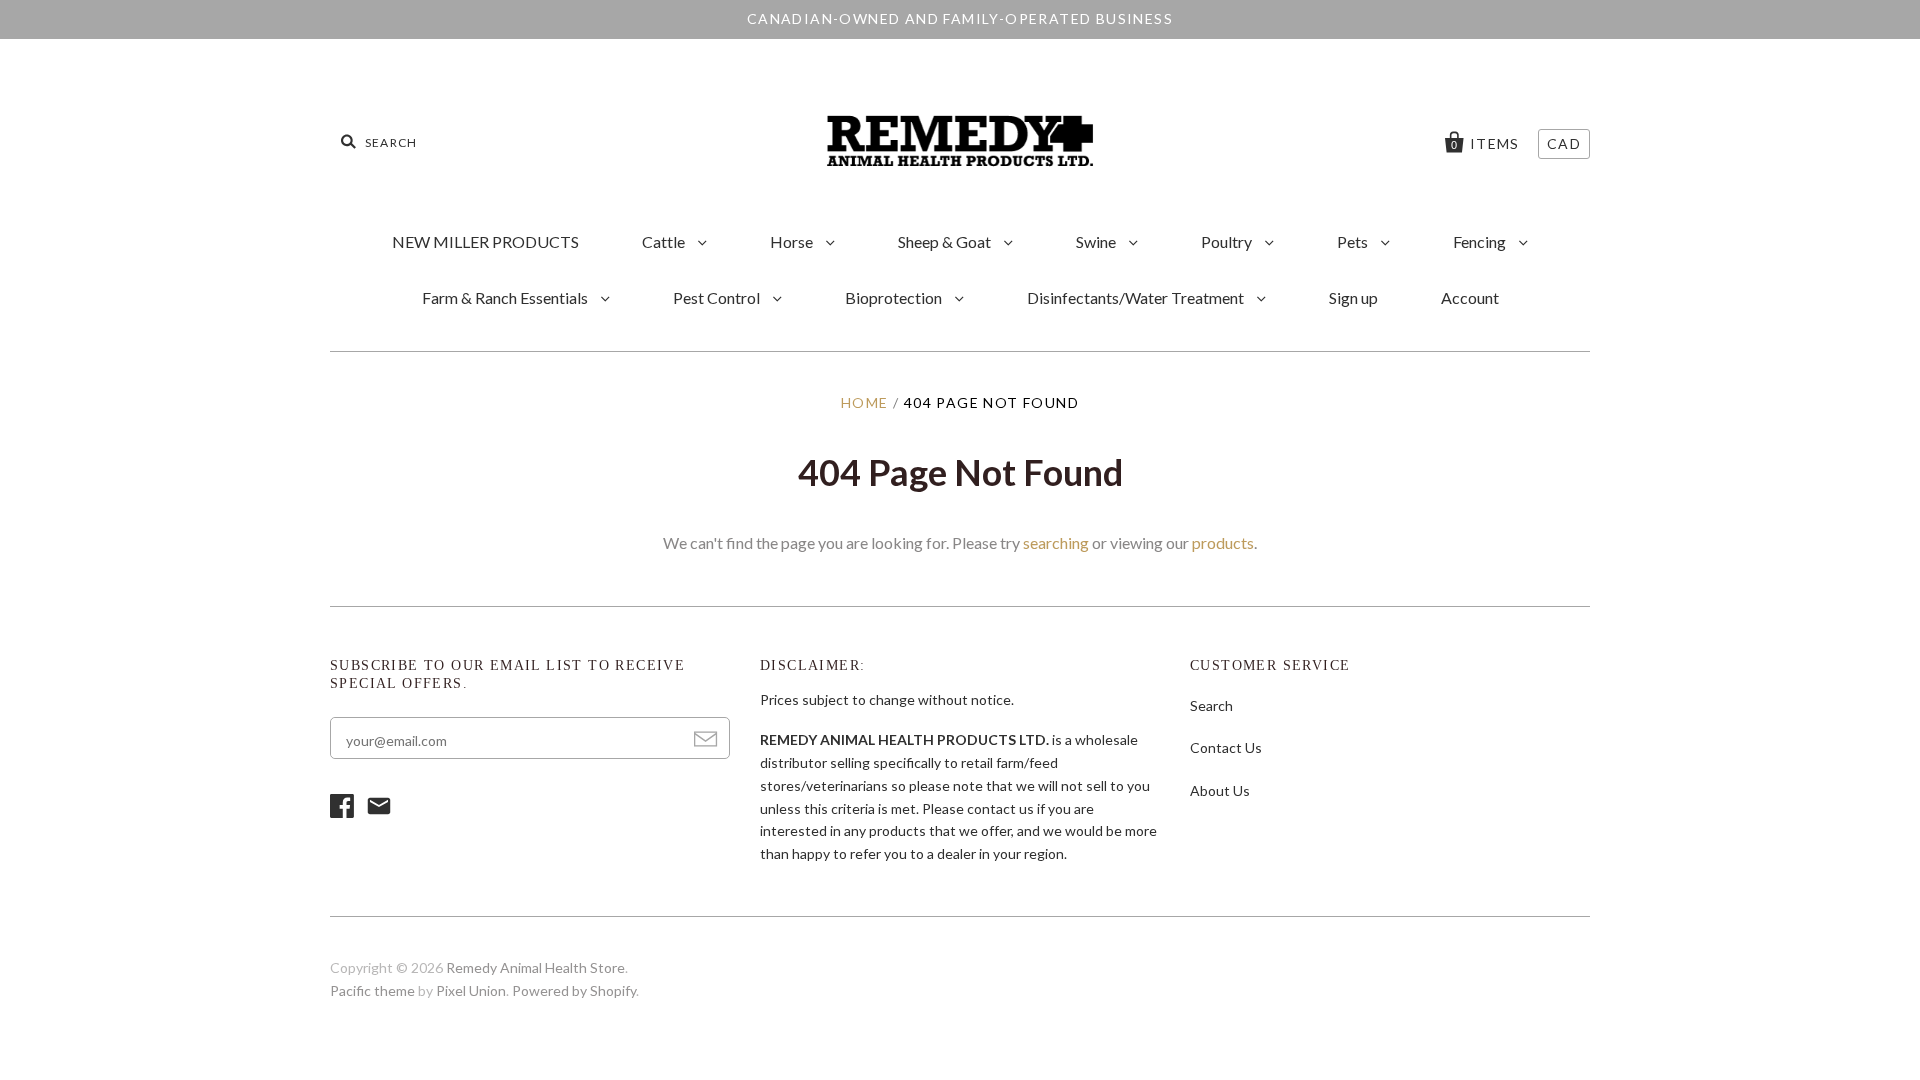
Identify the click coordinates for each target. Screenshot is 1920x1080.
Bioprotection (895, 297)
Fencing (1481, 241)
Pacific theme (372, 990)
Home (865, 402)
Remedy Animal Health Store (535, 967)
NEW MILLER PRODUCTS (485, 241)
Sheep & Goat (946, 241)
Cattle (665, 241)
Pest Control (718, 297)
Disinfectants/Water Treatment (1137, 297)
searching (1056, 542)
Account (1470, 297)
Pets (1354, 241)
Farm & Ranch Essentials (506, 297)
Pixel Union (471, 990)
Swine (1097, 241)
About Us (1220, 790)
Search (1211, 705)
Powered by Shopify (574, 990)
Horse (793, 241)
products (1223, 542)
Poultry (1228, 241)
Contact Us (1226, 747)
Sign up (1353, 297)
